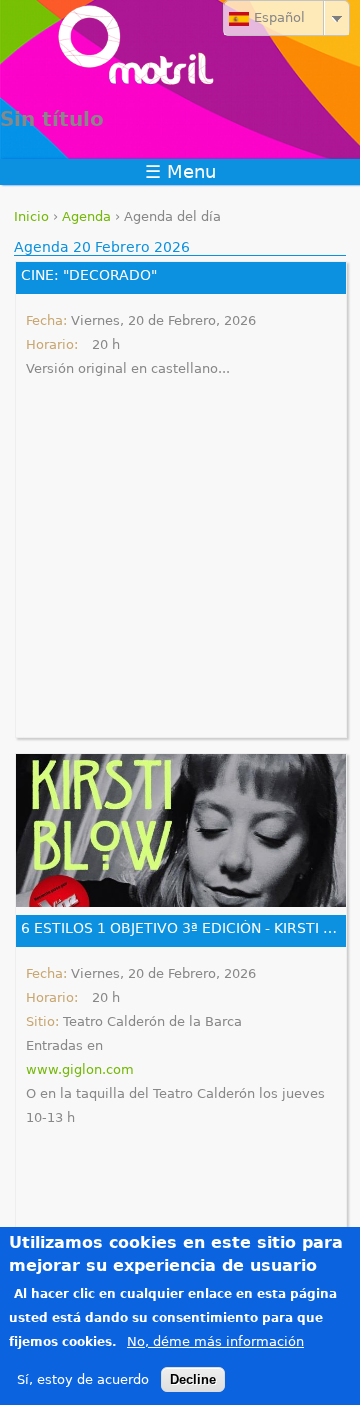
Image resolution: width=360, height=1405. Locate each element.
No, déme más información (215, 1341)
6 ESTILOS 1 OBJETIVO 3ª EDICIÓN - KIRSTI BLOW (180, 928)
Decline (193, 1379)
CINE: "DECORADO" (89, 275)
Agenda (86, 216)
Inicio (31, 216)
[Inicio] (180, 50)
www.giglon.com (80, 1069)
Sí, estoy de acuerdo (83, 1379)
